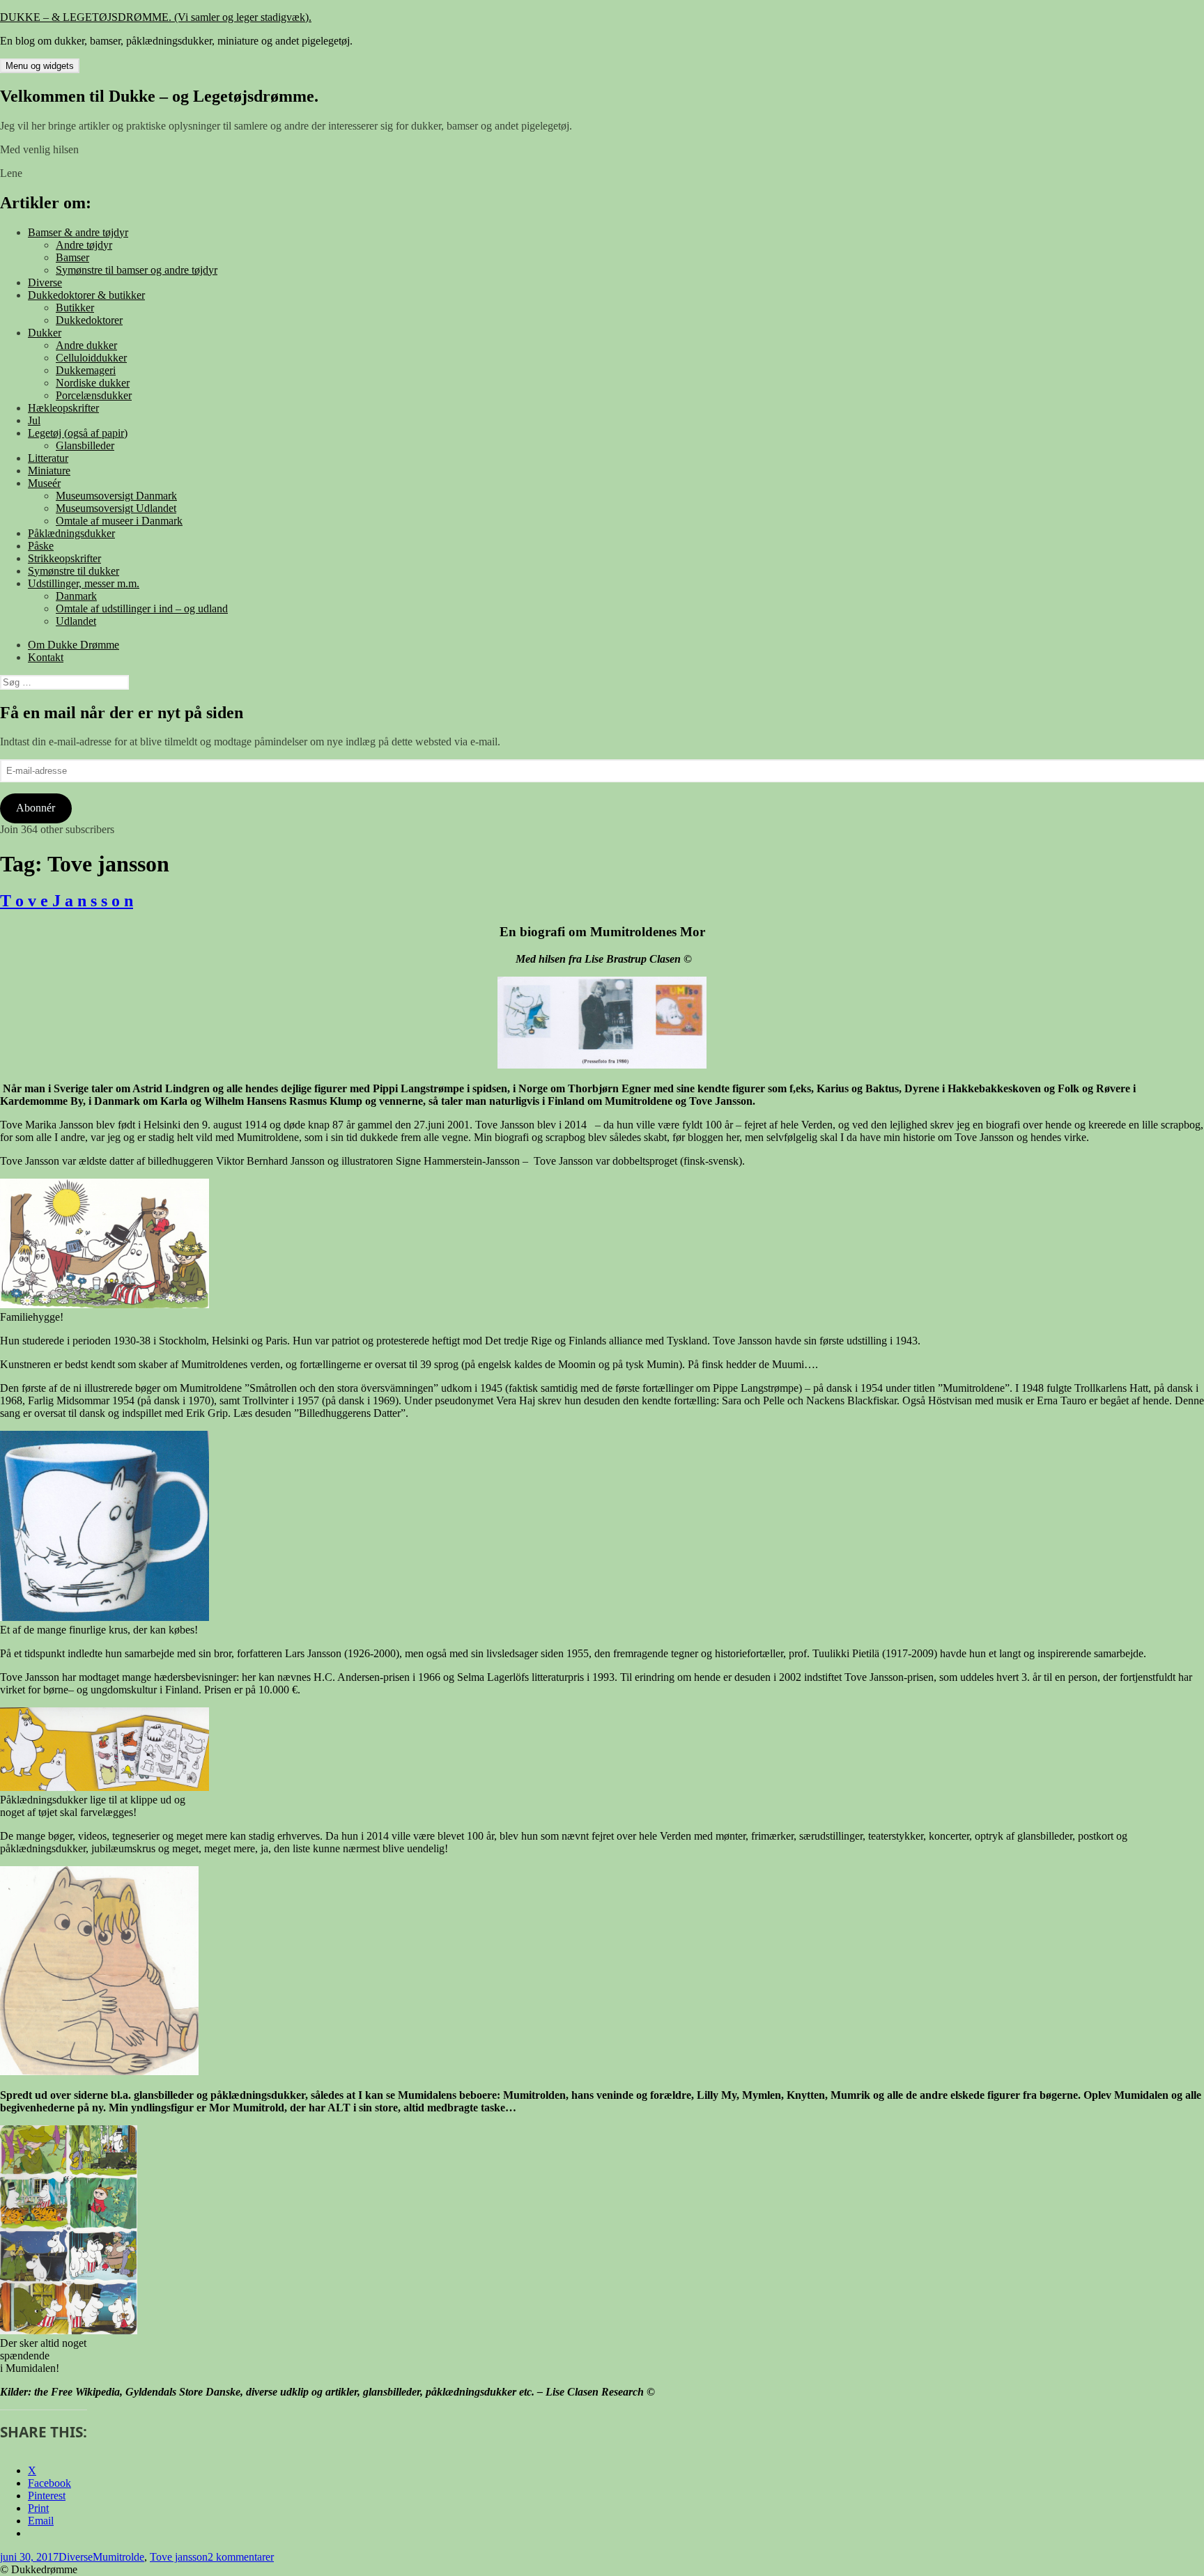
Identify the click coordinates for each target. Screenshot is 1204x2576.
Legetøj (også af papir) (78, 433)
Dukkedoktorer (89, 320)
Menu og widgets (40, 66)
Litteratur (48, 458)
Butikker (75, 308)
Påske (41, 546)
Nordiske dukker (93, 383)
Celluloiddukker (91, 358)
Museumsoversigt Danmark (116, 496)
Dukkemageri (86, 370)
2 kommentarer (241, 2557)
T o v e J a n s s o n (67, 901)
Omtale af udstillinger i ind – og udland (142, 608)
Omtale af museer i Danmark (119, 521)
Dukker (45, 333)
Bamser (72, 257)
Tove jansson (179, 2557)
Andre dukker (86, 345)
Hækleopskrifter (63, 408)
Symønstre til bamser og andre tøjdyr (137, 270)
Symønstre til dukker (74, 571)
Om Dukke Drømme (74, 645)
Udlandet (76, 621)
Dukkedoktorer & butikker (86, 295)
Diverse (45, 282)
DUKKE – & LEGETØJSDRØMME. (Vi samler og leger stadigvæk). (156, 17)
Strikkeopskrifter (64, 558)
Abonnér (36, 808)
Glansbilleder (85, 445)
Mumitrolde (118, 2557)
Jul (34, 420)
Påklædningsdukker (71, 533)
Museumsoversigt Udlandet (116, 508)
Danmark (76, 596)
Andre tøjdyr (84, 245)
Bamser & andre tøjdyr (78, 232)
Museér (44, 483)
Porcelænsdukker (94, 395)
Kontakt (46, 657)
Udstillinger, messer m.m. (84, 583)
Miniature (49, 471)
